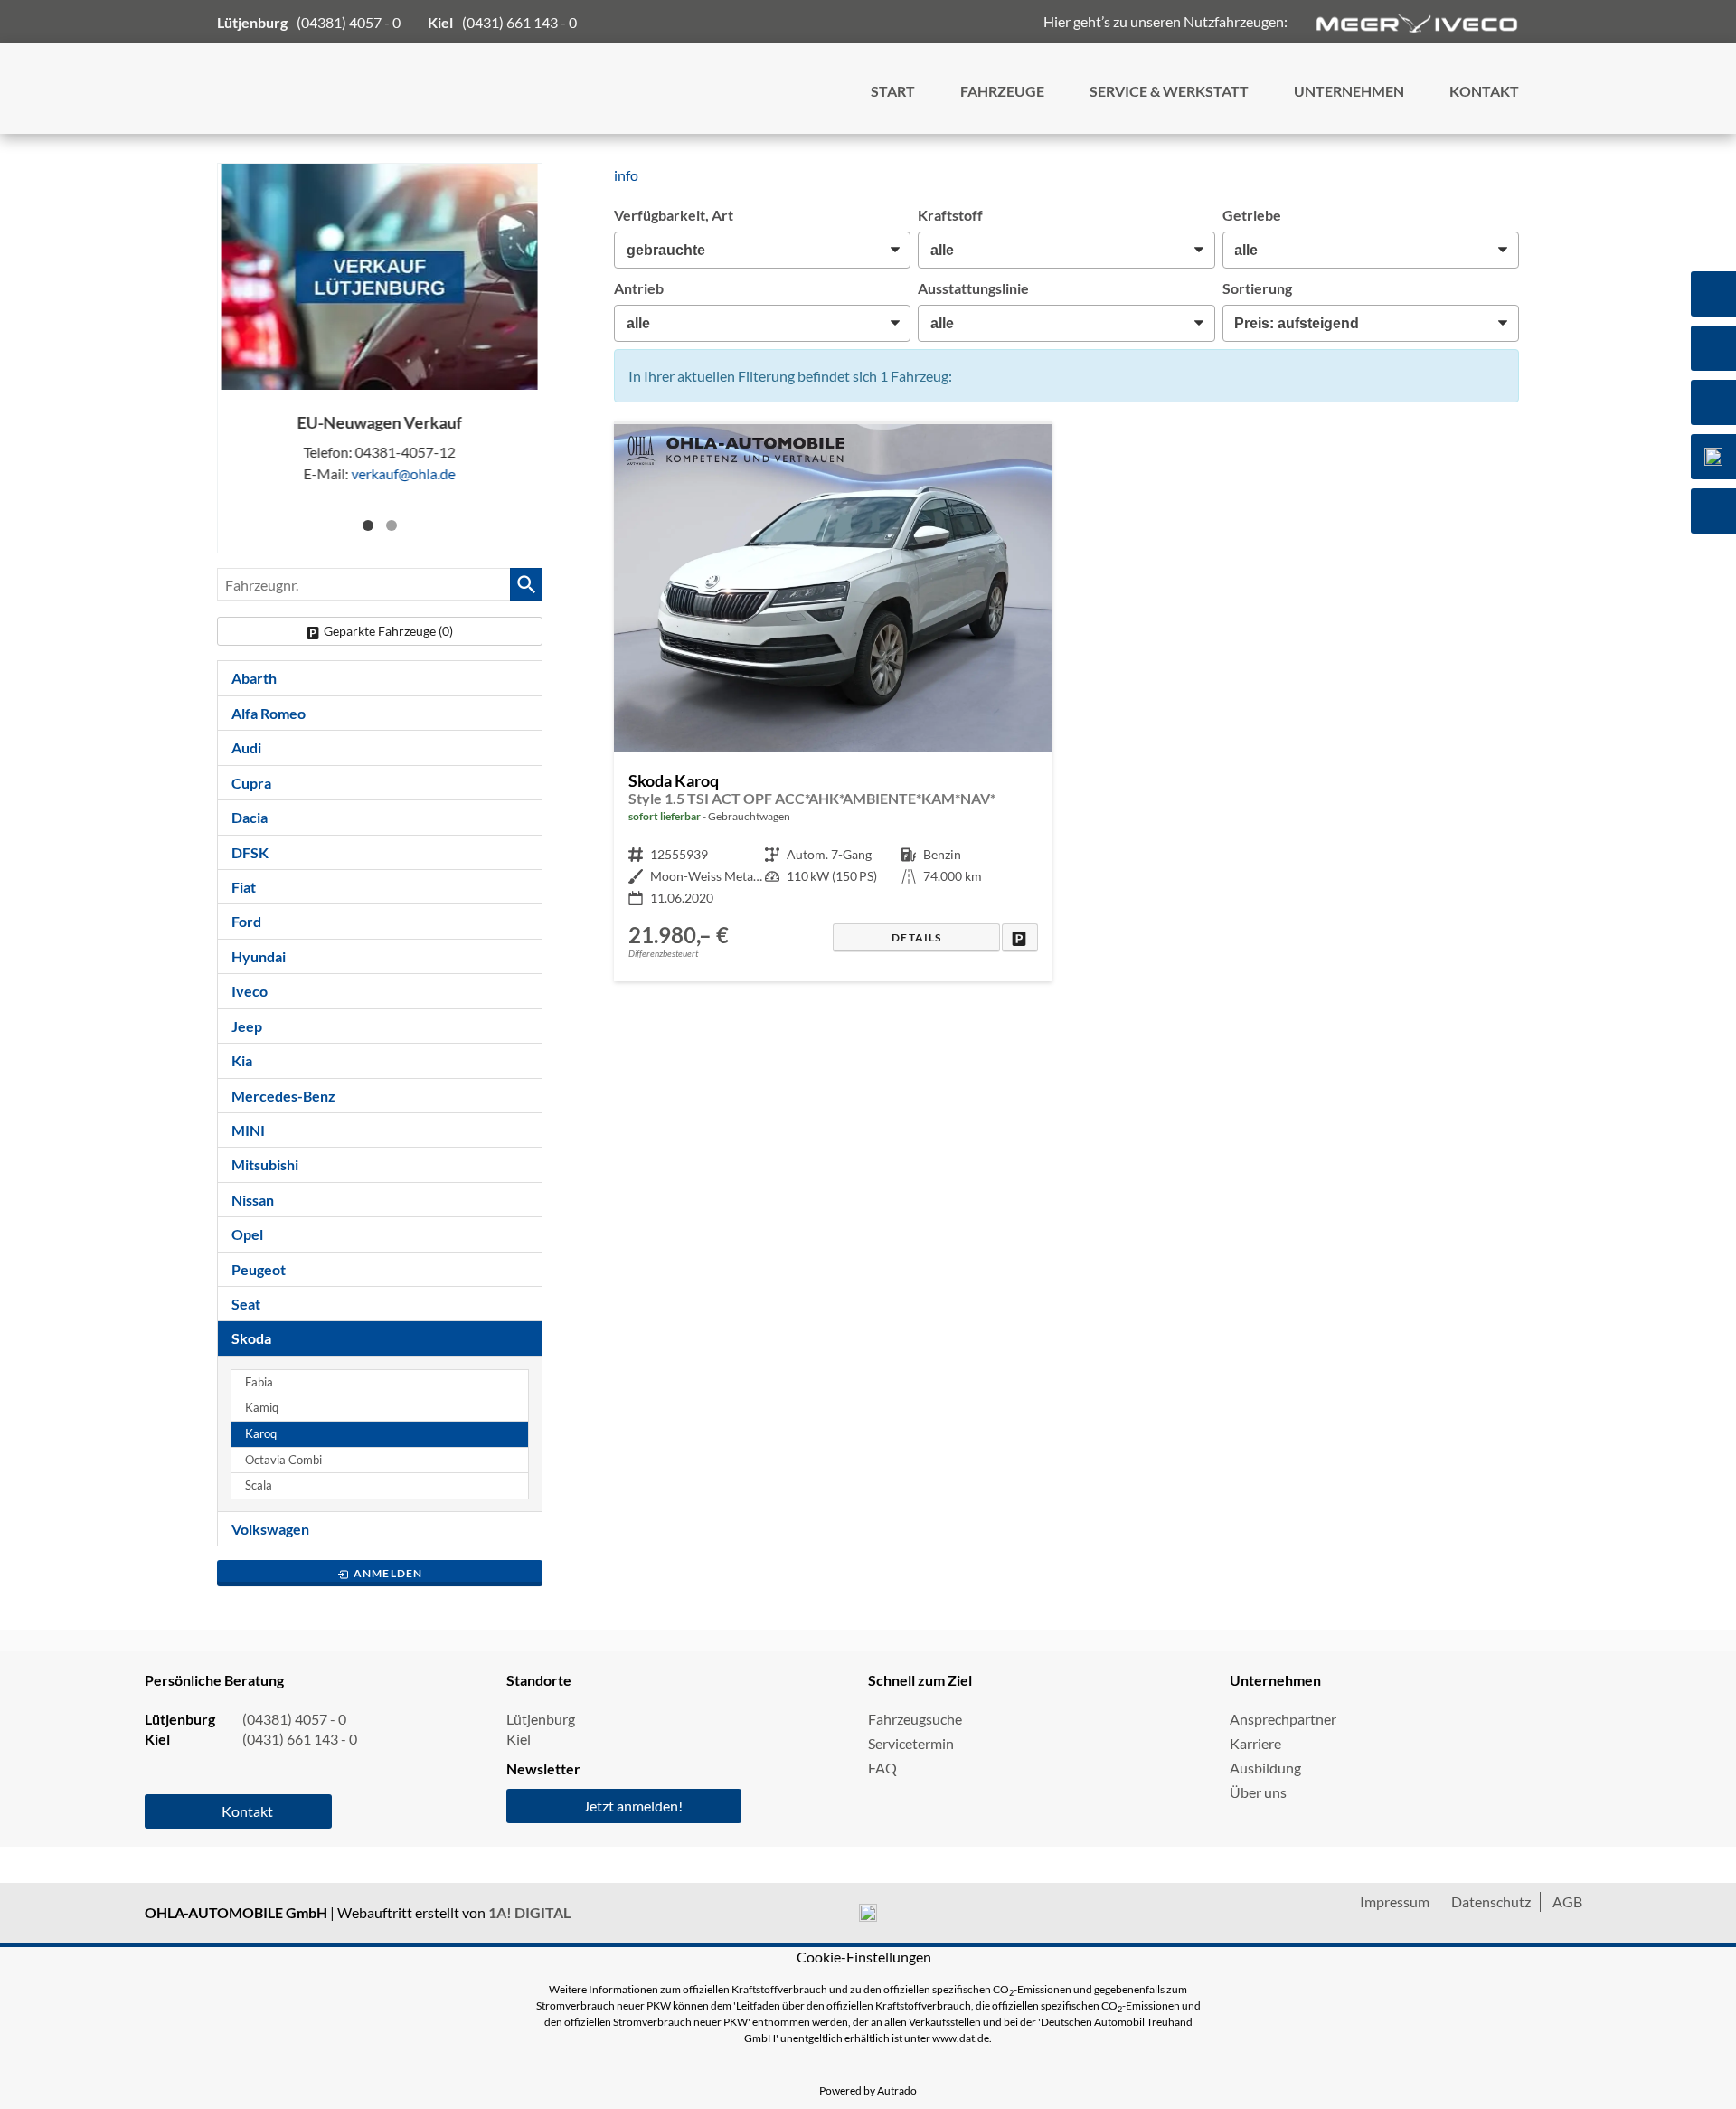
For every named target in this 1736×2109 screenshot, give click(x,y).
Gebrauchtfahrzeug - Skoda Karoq (833, 703)
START (893, 91)
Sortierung (1257, 288)
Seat (246, 1304)
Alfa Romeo (269, 713)
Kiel (519, 1739)
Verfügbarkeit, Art (674, 215)
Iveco (250, 991)
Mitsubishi (265, 1164)
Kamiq (262, 1408)
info (626, 175)
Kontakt (247, 1811)
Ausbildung (1265, 1768)
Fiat (244, 887)
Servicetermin (911, 1743)
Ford (246, 921)
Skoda (251, 1338)
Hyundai (259, 956)
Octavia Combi (283, 1460)
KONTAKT (1484, 91)
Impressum (1395, 1901)
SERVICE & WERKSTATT (1169, 91)
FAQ (882, 1768)
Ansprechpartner (1283, 1719)
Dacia (250, 817)
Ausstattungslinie (973, 288)
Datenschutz (1491, 1901)
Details (916, 937)
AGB (1567, 1901)
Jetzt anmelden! (633, 1806)
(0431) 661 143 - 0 (519, 22)
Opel (247, 1234)
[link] (1019, 937)
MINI (248, 1130)
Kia (242, 1060)
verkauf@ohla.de (404, 473)
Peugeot (259, 1269)
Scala (259, 1485)
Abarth (254, 678)
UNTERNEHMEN (1349, 91)
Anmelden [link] (388, 1573)
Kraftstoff (950, 215)
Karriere (1255, 1743)
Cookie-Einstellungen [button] (864, 1957)
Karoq (261, 1434)
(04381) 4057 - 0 (349, 22)
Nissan (253, 1200)
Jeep (247, 1026)
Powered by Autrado (868, 2090)
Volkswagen (270, 1529)
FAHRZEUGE (1002, 91)
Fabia (259, 1382)
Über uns (1258, 1792)
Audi (246, 747)
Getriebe (1252, 215)
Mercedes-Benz (283, 1096)
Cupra (251, 783)
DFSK (250, 852)
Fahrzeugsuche (915, 1719)
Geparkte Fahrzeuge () (388, 631)
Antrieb (639, 288)
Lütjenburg (541, 1719)
